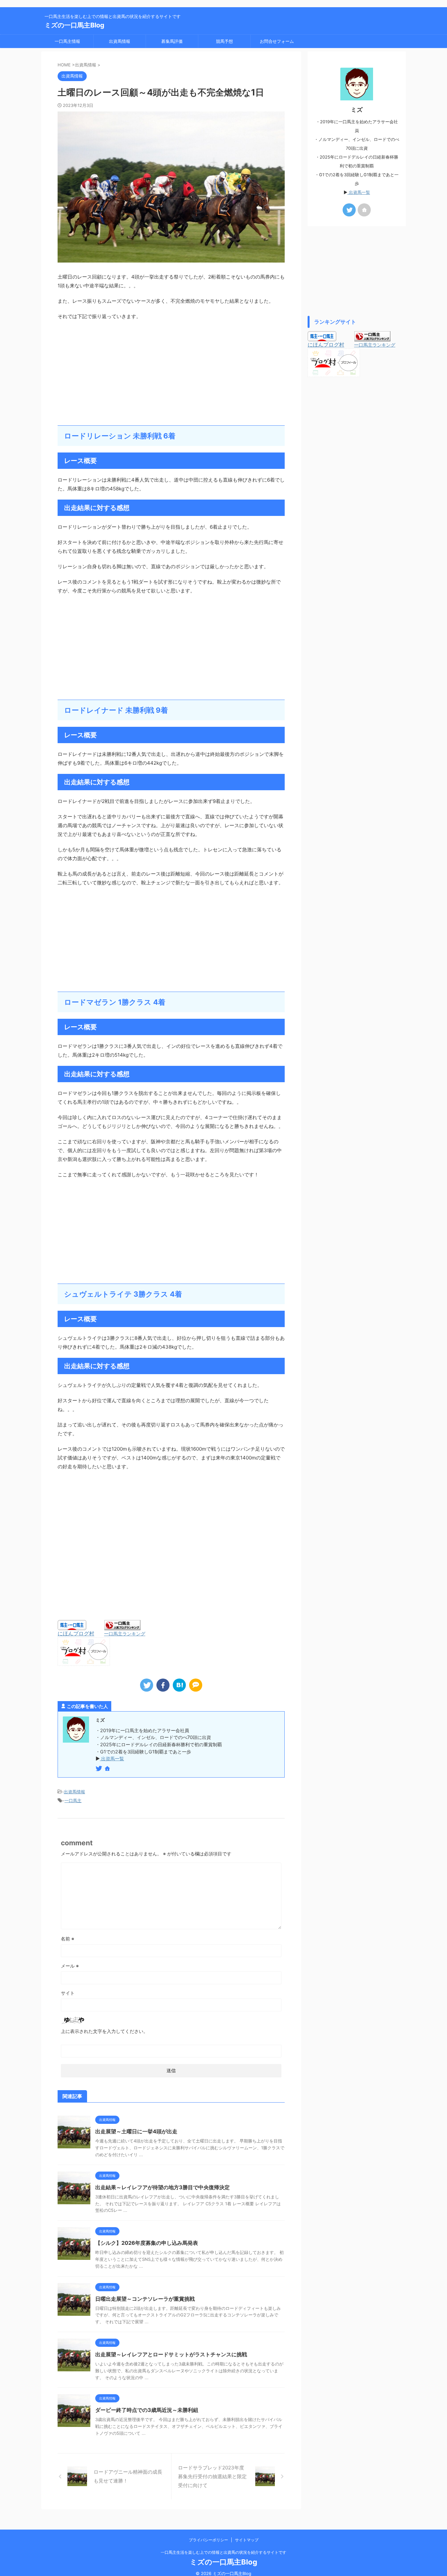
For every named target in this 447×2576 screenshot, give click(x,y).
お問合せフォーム (277, 41)
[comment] (196, 1685)
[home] (108, 1769)
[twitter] (147, 1685)
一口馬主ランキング (125, 1634)
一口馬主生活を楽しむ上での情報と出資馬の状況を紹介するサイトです (223, 2552)
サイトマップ (247, 2540)
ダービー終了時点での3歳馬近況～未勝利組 (147, 2410)
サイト (68, 1993)
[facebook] (163, 1685)
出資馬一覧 (112, 1758)
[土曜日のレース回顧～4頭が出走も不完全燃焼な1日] (179, 1685)
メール (70, 1966)
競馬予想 (224, 41)
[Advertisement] (171, 373)
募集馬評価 (172, 41)
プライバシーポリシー (208, 2540)
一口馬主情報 (67, 41)
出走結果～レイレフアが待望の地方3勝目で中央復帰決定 (162, 2187)
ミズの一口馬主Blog (74, 25)
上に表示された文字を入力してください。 (104, 2031)
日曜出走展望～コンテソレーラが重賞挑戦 (145, 2299)
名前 (68, 1939)
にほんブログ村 (76, 1633)
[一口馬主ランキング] (122, 1627)
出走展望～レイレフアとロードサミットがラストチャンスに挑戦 (171, 2354)
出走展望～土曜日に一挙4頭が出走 (136, 2131)
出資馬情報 (120, 41)
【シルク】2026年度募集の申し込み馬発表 (147, 2243)
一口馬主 (73, 1800)
